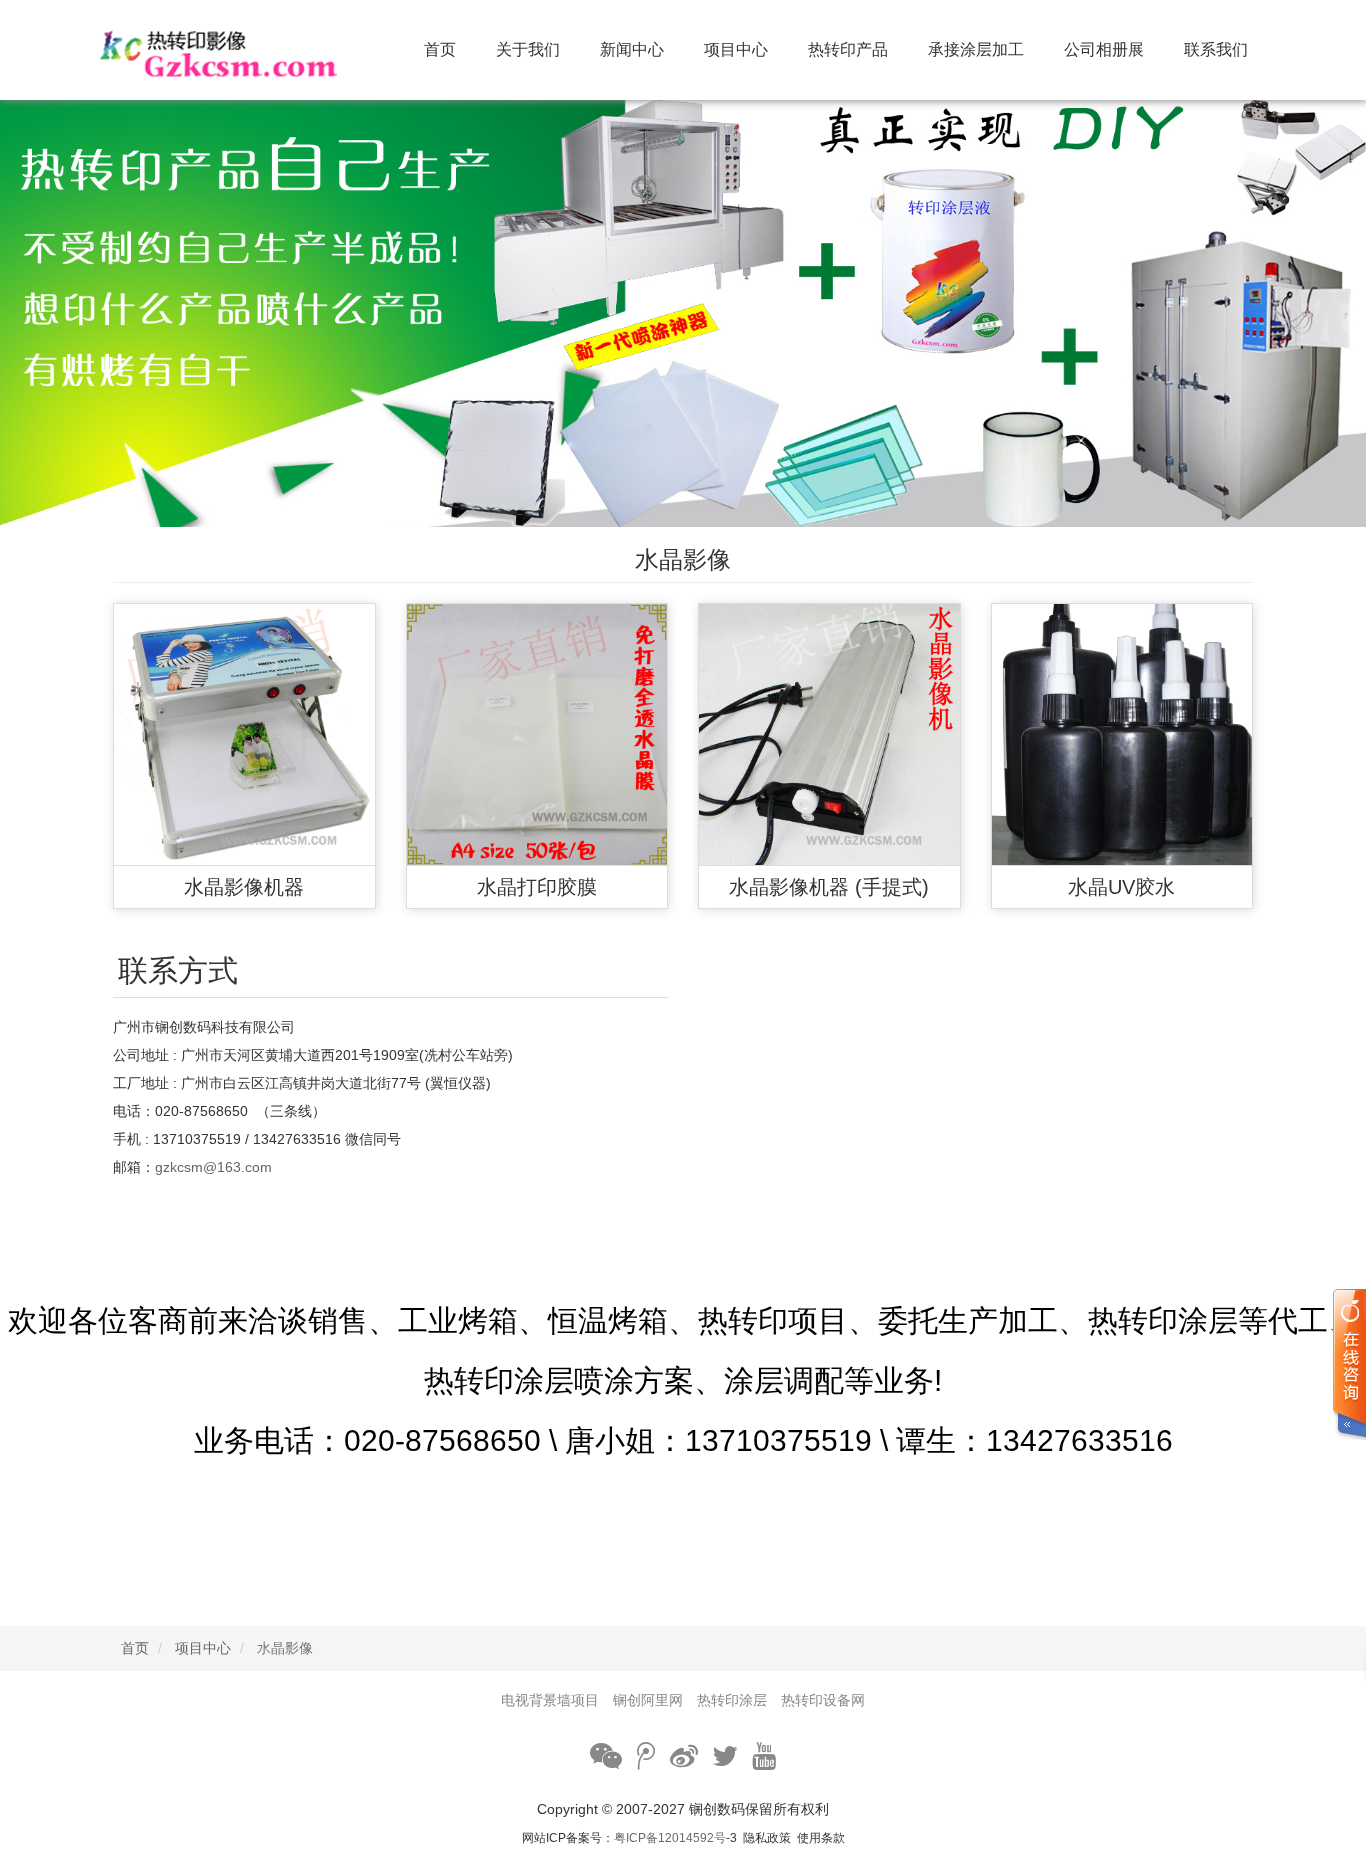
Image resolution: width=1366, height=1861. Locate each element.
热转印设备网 (823, 1700)
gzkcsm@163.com (213, 1167)
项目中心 (736, 49)
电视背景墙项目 (550, 1700)
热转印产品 (848, 49)
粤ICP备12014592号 (670, 1838)
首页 (440, 49)
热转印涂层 (732, 1700)
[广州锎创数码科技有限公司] (244, 50)
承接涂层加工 (976, 49)
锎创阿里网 (648, 1700)
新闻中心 (632, 49)
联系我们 (1216, 49)
